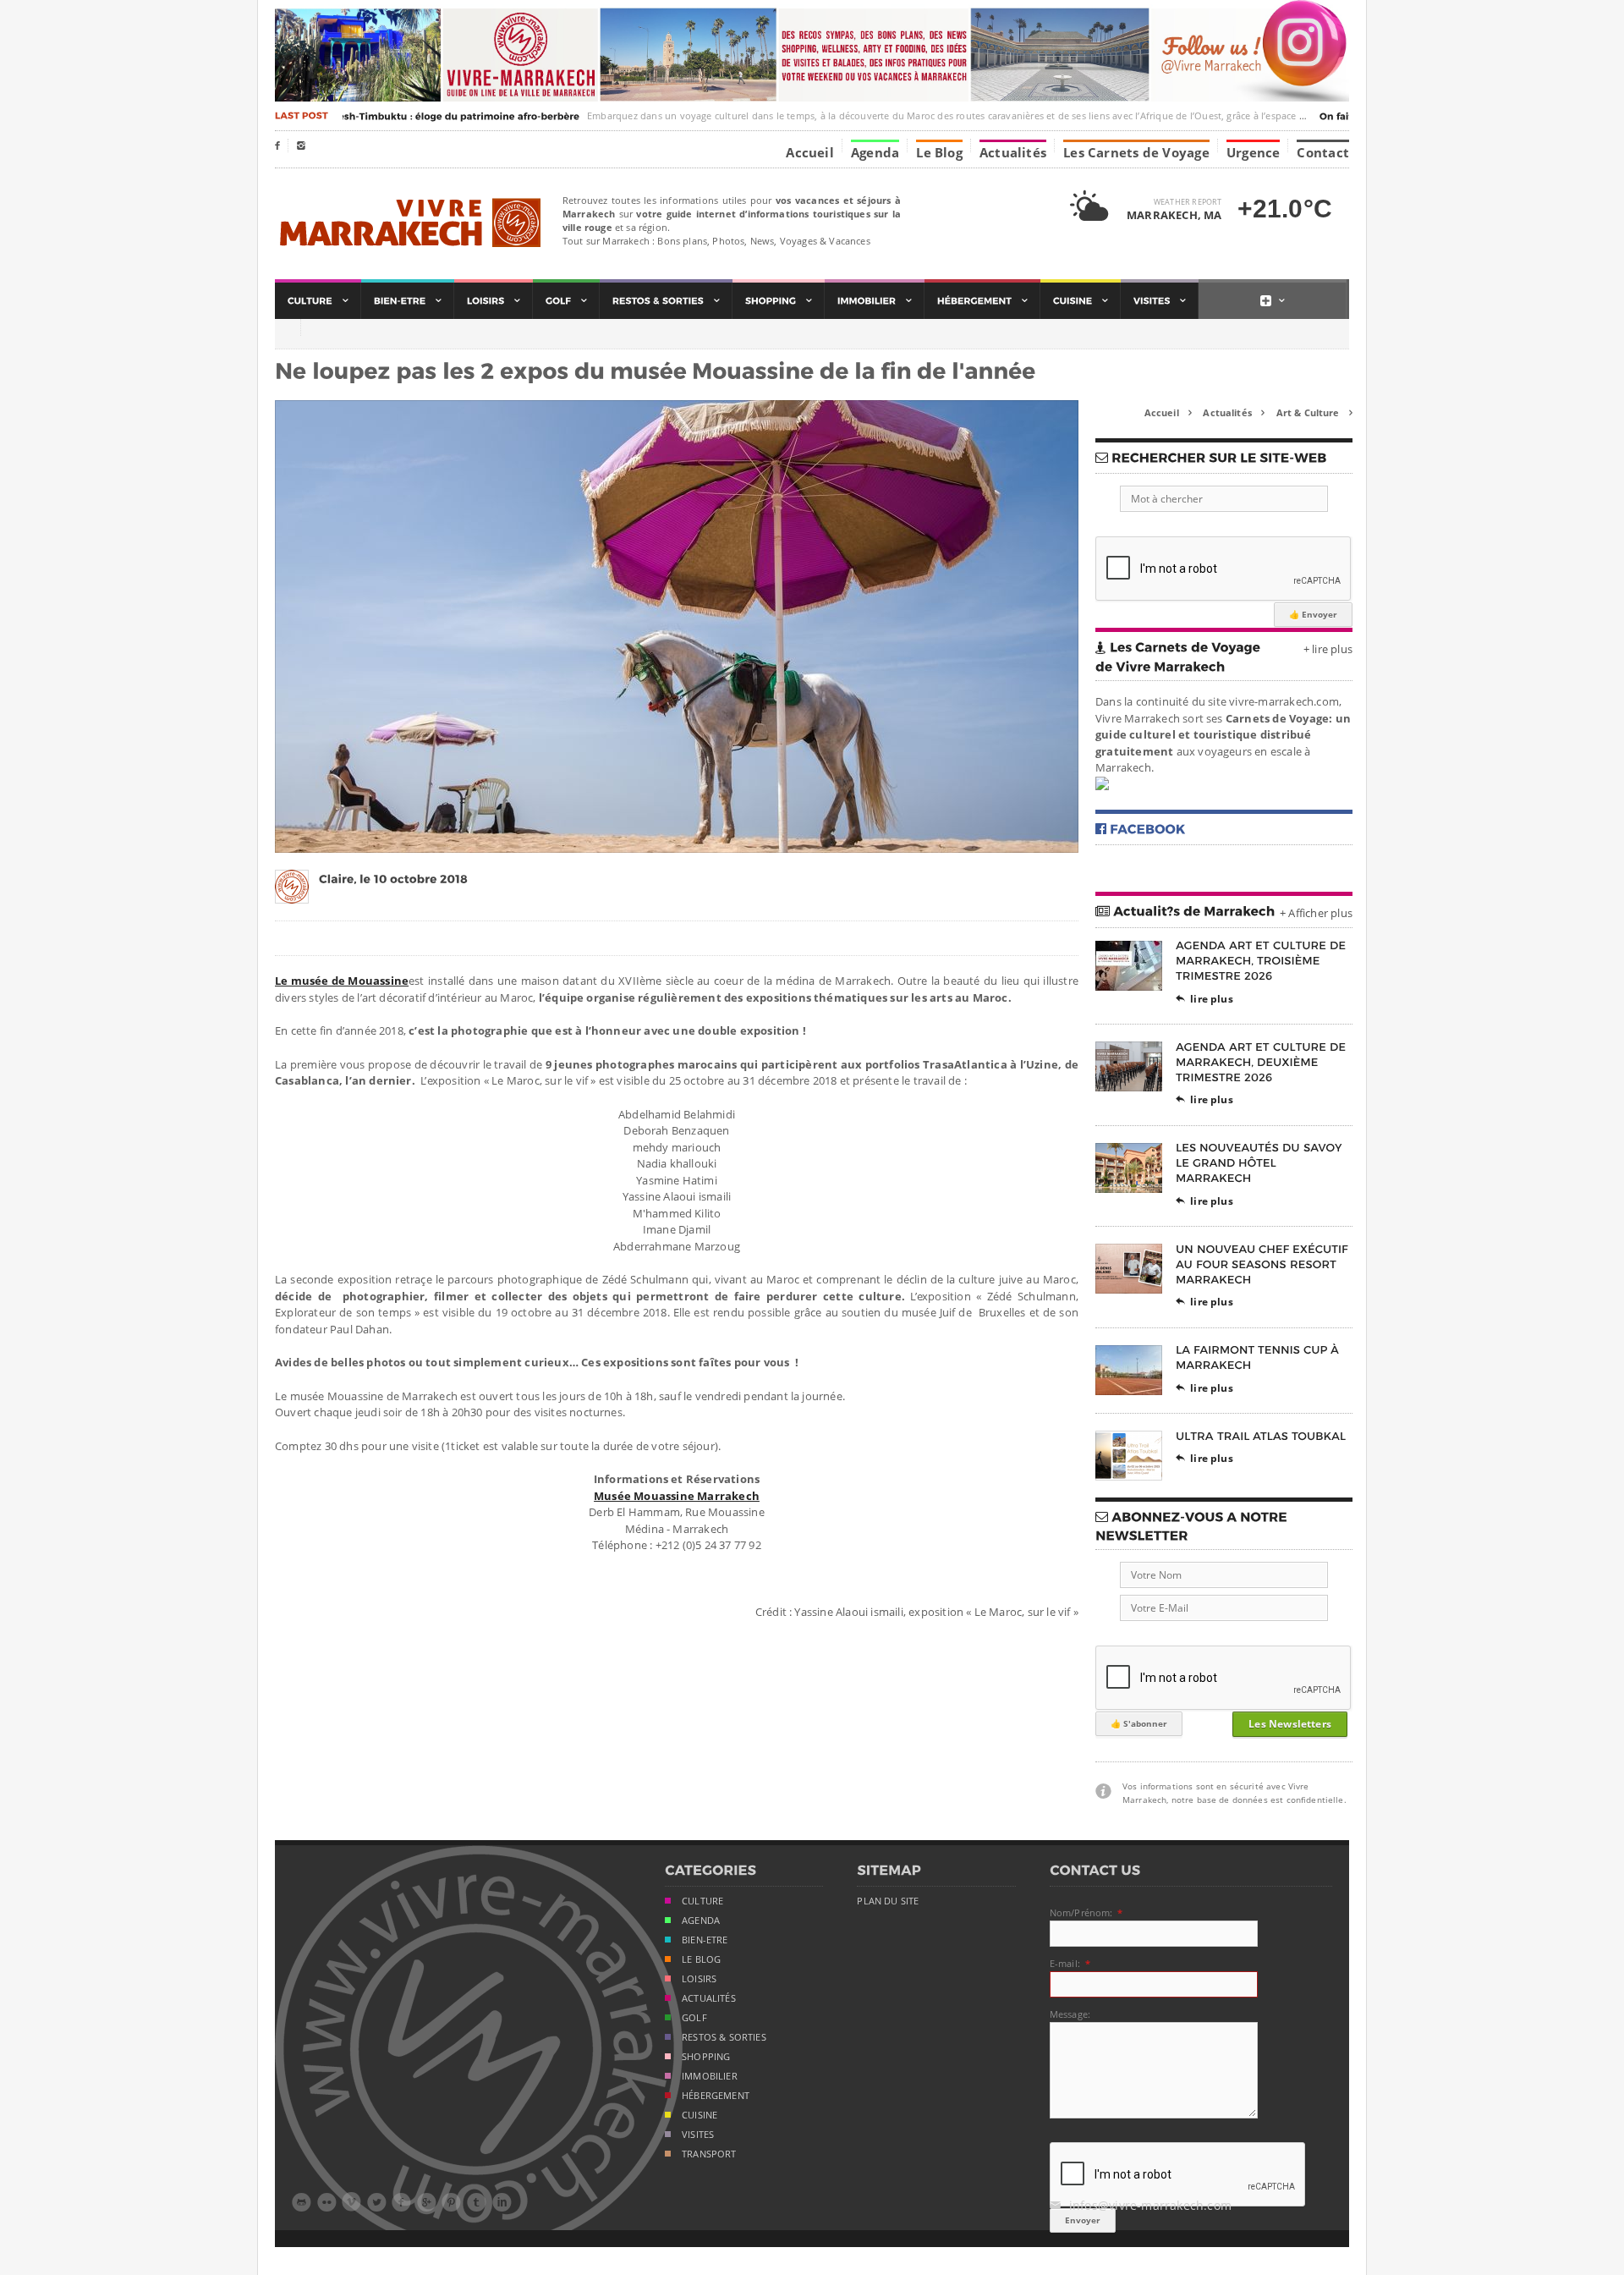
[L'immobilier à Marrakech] (875, 301)
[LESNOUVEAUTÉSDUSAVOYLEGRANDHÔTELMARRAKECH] (1260, 1163)
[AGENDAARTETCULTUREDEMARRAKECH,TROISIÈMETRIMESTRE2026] (1262, 961)
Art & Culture (1314, 412)
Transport (709, 2154)
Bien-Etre (705, 1940)
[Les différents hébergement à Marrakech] (982, 301)
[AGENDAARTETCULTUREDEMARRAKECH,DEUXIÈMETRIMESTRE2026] (1262, 1061)
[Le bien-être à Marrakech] (408, 301)
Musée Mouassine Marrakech (677, 1496)
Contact (1323, 151)
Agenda (875, 151)
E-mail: (1065, 1963)
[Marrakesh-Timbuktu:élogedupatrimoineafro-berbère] (419, 116)
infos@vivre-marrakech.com (1141, 2205)
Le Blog (939, 151)
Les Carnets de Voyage (1136, 151)
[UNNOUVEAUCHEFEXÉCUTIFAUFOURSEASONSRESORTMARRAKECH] (1264, 1264)
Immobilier (710, 2076)
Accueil (810, 151)
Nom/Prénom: (1081, 1912)
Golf (694, 2018)
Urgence (1254, 151)
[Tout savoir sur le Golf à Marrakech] (566, 301)
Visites (698, 2135)
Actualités (1013, 151)
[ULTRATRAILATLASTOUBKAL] (1261, 1435)
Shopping (706, 2057)
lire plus (1204, 999)
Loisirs (699, 1979)
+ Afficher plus (1316, 913)
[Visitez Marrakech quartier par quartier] (1160, 301)
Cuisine (700, 2115)
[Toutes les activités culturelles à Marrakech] (318, 301)
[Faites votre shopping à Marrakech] (779, 301)
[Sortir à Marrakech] (666, 301)
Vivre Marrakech (408, 224)
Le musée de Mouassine (342, 981)
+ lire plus (1328, 649)
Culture (702, 1901)
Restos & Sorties (724, 2037)
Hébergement (716, 2096)
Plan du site (888, 1901)
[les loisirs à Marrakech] (494, 301)
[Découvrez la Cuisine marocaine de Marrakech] (1081, 301)
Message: (1070, 2014)
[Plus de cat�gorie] (1273, 301)
